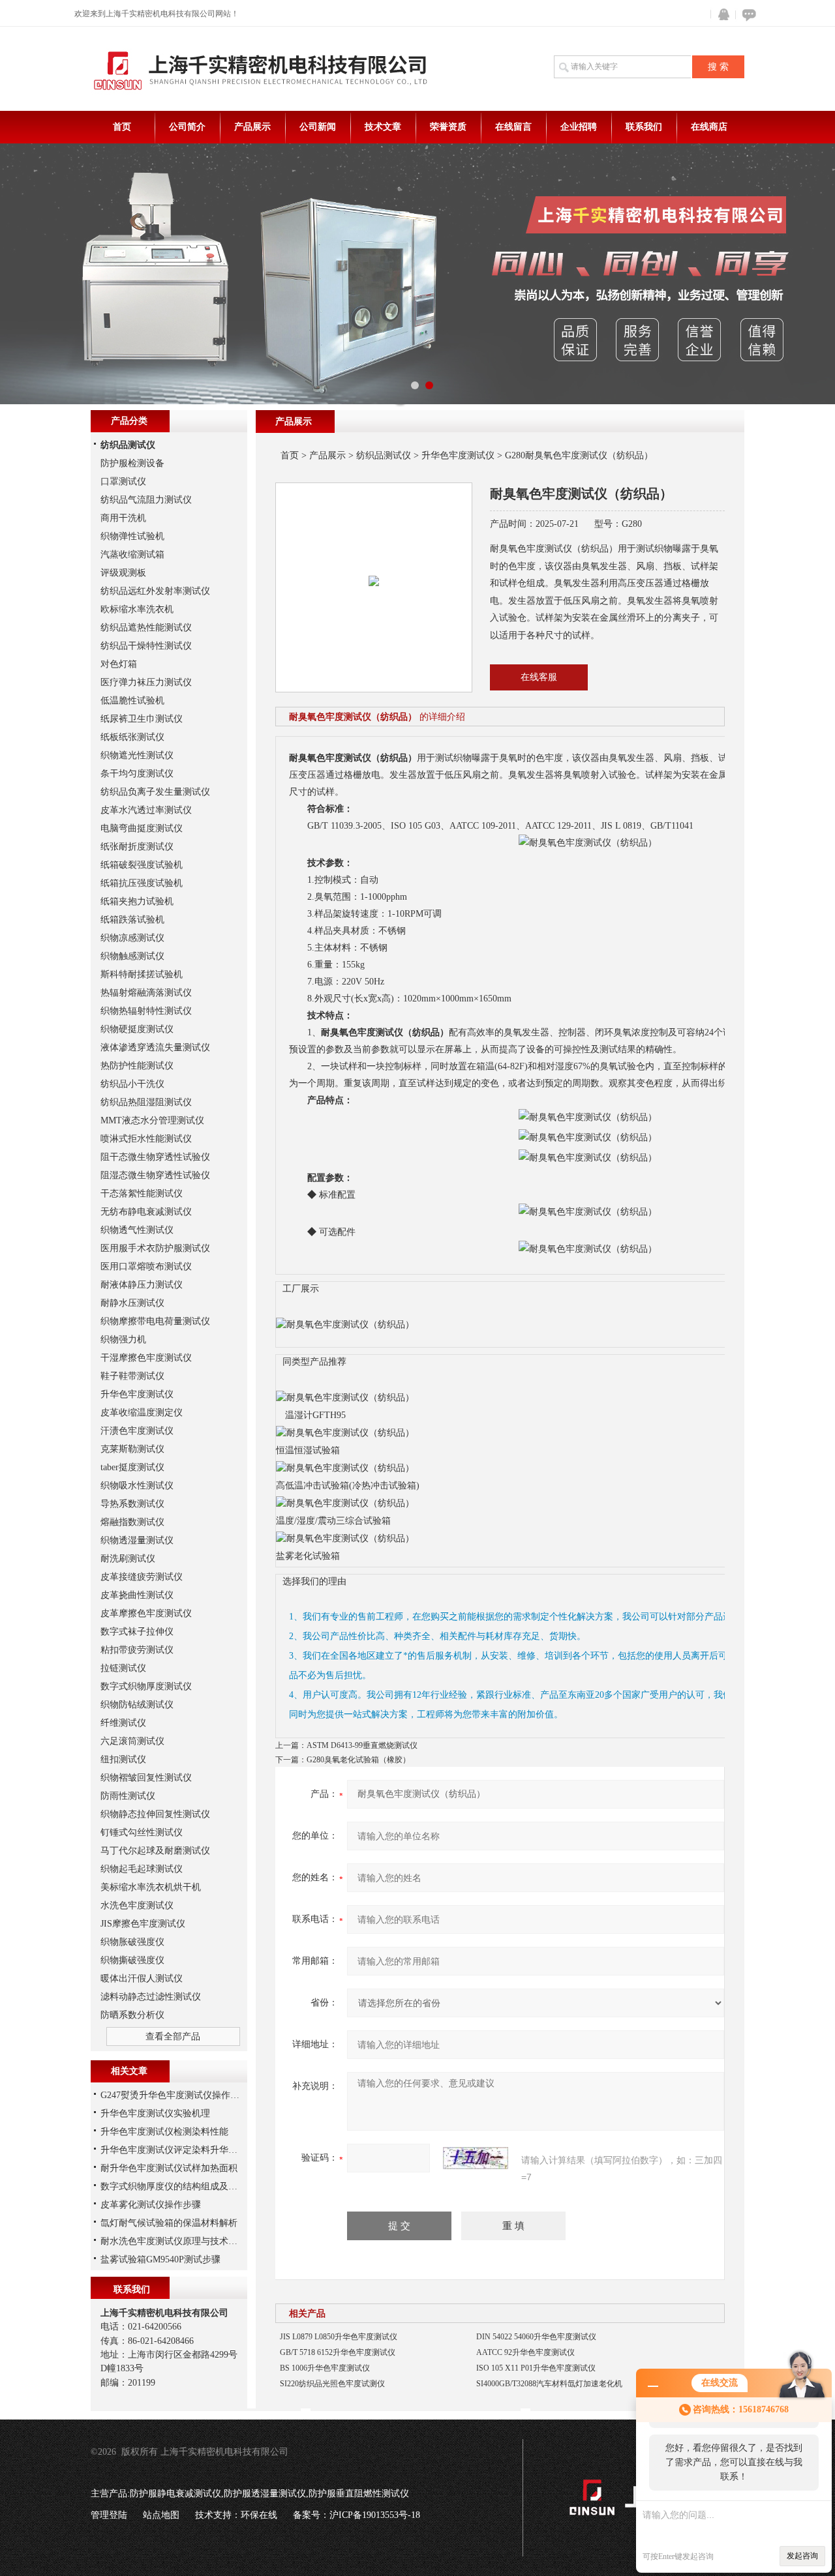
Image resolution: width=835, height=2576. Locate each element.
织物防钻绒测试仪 (137, 1705)
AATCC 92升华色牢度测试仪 (525, 2352)
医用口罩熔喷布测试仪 (146, 1266)
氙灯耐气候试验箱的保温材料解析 (169, 2223)
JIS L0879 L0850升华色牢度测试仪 (339, 2337)
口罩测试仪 (123, 481)
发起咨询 (802, 2556)
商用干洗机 (123, 518)
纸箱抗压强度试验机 (142, 883)
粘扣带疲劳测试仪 (137, 1650)
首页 (122, 127)
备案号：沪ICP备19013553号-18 (357, 2515)
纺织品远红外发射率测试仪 (155, 591)
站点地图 (161, 2515)
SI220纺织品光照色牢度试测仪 (332, 2384)
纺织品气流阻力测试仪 (146, 500)
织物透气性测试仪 (137, 1230)
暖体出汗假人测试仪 (142, 1978)
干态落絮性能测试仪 (142, 1193)
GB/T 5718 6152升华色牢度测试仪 (338, 2352)
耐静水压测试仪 (132, 1303)
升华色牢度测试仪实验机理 (155, 2113)
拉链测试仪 (123, 1668)
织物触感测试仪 (132, 956)
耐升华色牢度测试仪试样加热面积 (169, 2168)
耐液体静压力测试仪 (142, 1285)
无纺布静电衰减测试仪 (146, 1212)
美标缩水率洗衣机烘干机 (151, 1887)
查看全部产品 (173, 2036)
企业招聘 (579, 127)
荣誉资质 (448, 127)
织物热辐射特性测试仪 (146, 1011)
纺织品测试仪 (384, 455)
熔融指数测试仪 (132, 1522)
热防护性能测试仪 (137, 1066)
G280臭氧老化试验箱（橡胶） (358, 1760)
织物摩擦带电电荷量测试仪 (155, 1321)
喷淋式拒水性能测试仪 (146, 1139)
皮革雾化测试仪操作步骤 (151, 2205)
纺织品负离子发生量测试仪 (155, 792)
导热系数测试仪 (132, 1504)
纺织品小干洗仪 (132, 1084)
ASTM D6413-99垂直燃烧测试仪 (362, 1745)
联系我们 (644, 127)
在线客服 (539, 677)
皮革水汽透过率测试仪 (146, 810)
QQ (721, 15)
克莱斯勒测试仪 (132, 1449)
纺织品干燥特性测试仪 (146, 646)
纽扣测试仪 (123, 1759)
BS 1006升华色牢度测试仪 (325, 2368)
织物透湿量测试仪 (137, 1540)
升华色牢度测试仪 (458, 455)
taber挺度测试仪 (132, 1467)
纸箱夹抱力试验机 (137, 901)
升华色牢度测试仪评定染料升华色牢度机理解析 (196, 2150)
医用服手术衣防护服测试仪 (155, 1248)
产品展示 (252, 127)
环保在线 (259, 2515)
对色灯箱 (119, 664)
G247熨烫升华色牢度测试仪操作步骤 (175, 2095)
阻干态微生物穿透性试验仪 (155, 1157)
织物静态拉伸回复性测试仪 (155, 1814)
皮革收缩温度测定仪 (142, 1413)
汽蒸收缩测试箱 (132, 555)
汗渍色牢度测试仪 (137, 1431)
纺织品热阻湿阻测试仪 (146, 1102)
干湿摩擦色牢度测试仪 (146, 1358)
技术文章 (383, 127)
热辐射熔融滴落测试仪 (146, 993)
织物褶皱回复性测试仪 (146, 1778)
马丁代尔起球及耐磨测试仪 (155, 1851)
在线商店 (709, 127)
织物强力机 (123, 1340)
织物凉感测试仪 (132, 938)
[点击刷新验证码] (476, 2158)
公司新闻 (318, 127)
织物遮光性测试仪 (137, 755)
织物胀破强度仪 (132, 1942)
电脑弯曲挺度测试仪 (142, 828)
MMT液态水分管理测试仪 (152, 1120)
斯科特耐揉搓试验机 (142, 974)
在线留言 (513, 127)
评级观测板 (123, 573)
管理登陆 (109, 2515)
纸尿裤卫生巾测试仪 (142, 719)
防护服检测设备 (132, 463)
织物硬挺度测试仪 (137, 1029)
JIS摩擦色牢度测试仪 (143, 1924)
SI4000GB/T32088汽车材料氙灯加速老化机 (549, 2384)
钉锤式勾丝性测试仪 (142, 1832)
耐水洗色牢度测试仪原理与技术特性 (174, 2241)
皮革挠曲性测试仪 (137, 1595)
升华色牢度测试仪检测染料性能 (164, 2132)
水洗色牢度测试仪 (137, 1905)
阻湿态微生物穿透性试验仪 (155, 1175)
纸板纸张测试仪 (132, 737)
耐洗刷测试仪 (128, 1559)
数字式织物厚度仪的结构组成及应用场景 (183, 2186)
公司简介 (187, 127)
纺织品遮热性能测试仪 (146, 628)
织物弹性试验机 (132, 536)
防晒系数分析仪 (132, 2015)
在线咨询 (747, 15)
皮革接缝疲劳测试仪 (142, 1577)
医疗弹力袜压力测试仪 (146, 682)
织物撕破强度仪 (132, 1960)
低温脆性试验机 (132, 701)
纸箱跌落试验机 (132, 920)
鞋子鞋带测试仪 (132, 1376)
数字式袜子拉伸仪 (137, 1632)
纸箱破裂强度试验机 (142, 865)
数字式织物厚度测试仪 (146, 1686)
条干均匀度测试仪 (137, 774)
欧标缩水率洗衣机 (137, 609)
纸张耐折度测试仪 (137, 847)
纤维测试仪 (123, 1723)
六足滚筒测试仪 (132, 1741)
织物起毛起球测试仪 (142, 1869)
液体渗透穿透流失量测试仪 (155, 1047)
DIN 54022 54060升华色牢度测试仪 (536, 2337)
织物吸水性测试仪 (137, 1486)
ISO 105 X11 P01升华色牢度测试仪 (536, 2368)
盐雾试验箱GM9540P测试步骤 (160, 2259)
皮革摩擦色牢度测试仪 (146, 1613)
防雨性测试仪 (128, 1796)
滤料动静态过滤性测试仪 (151, 1997)
